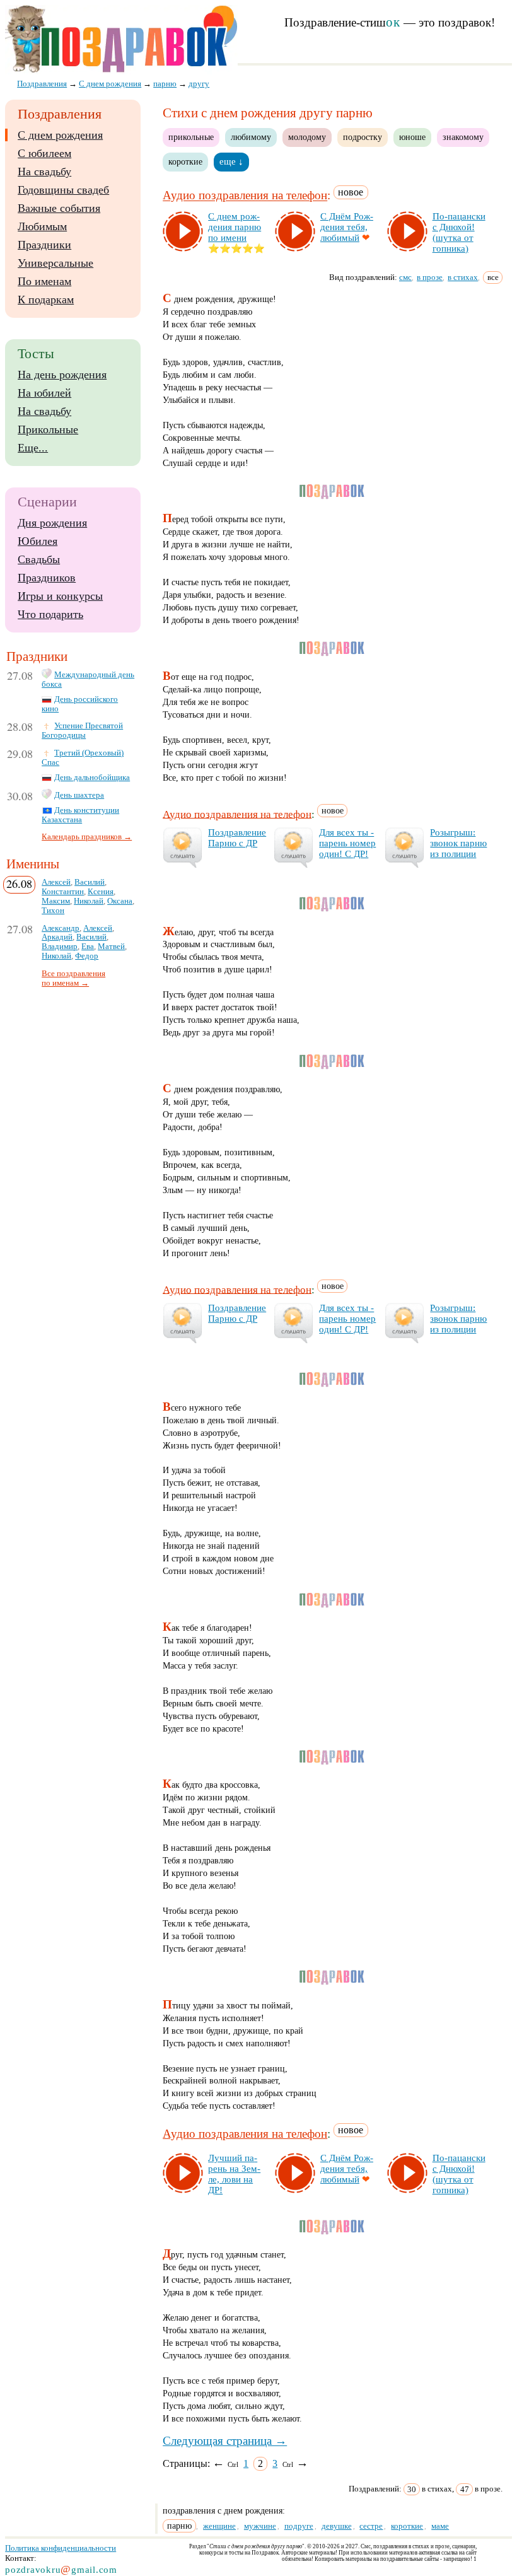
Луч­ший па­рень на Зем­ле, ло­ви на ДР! (234, 2174)
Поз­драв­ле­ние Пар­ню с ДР (237, 838)
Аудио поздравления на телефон (245, 196)
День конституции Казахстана (80, 815)
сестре (371, 2526)
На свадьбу (44, 172)
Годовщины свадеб (63, 190)
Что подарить (50, 614)
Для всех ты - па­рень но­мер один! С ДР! (347, 843)
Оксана (120, 901)
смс (405, 277)
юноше (412, 137)
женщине (219, 2526)
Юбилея (38, 541)
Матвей (111, 947)
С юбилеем (44, 153)
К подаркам (46, 300)
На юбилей (44, 393)
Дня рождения (52, 523)
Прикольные (48, 429)
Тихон (53, 911)
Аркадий (57, 937)
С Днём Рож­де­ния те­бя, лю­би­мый (347, 227)
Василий (90, 882)
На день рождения (62, 375)
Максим (56, 901)
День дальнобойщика (92, 778)
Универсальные (55, 263)
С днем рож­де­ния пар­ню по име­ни (235, 227)
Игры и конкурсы (60, 596)
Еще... (33, 448)
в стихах (463, 277)
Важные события (59, 208)
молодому (307, 137)
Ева (88, 947)
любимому (251, 137)
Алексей (56, 882)
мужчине (260, 2526)
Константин (63, 892)
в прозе (430, 277)
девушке (337, 2526)
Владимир (60, 947)
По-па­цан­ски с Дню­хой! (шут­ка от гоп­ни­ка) (459, 232)
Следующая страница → (225, 2441)
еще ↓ (231, 161)
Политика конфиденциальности (61, 2548)
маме (440, 2526)
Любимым (42, 226)
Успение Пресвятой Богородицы (82, 731)
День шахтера (79, 795)
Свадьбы (39, 559)
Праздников (47, 578)
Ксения (101, 892)
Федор (87, 956)
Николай (89, 901)
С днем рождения (60, 135)
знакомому (463, 137)
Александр (61, 928)
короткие (185, 161)
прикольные (191, 137)
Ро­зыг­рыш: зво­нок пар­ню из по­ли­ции (458, 843)
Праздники (44, 245)
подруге (299, 2526)
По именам (44, 281)
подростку (363, 137)
